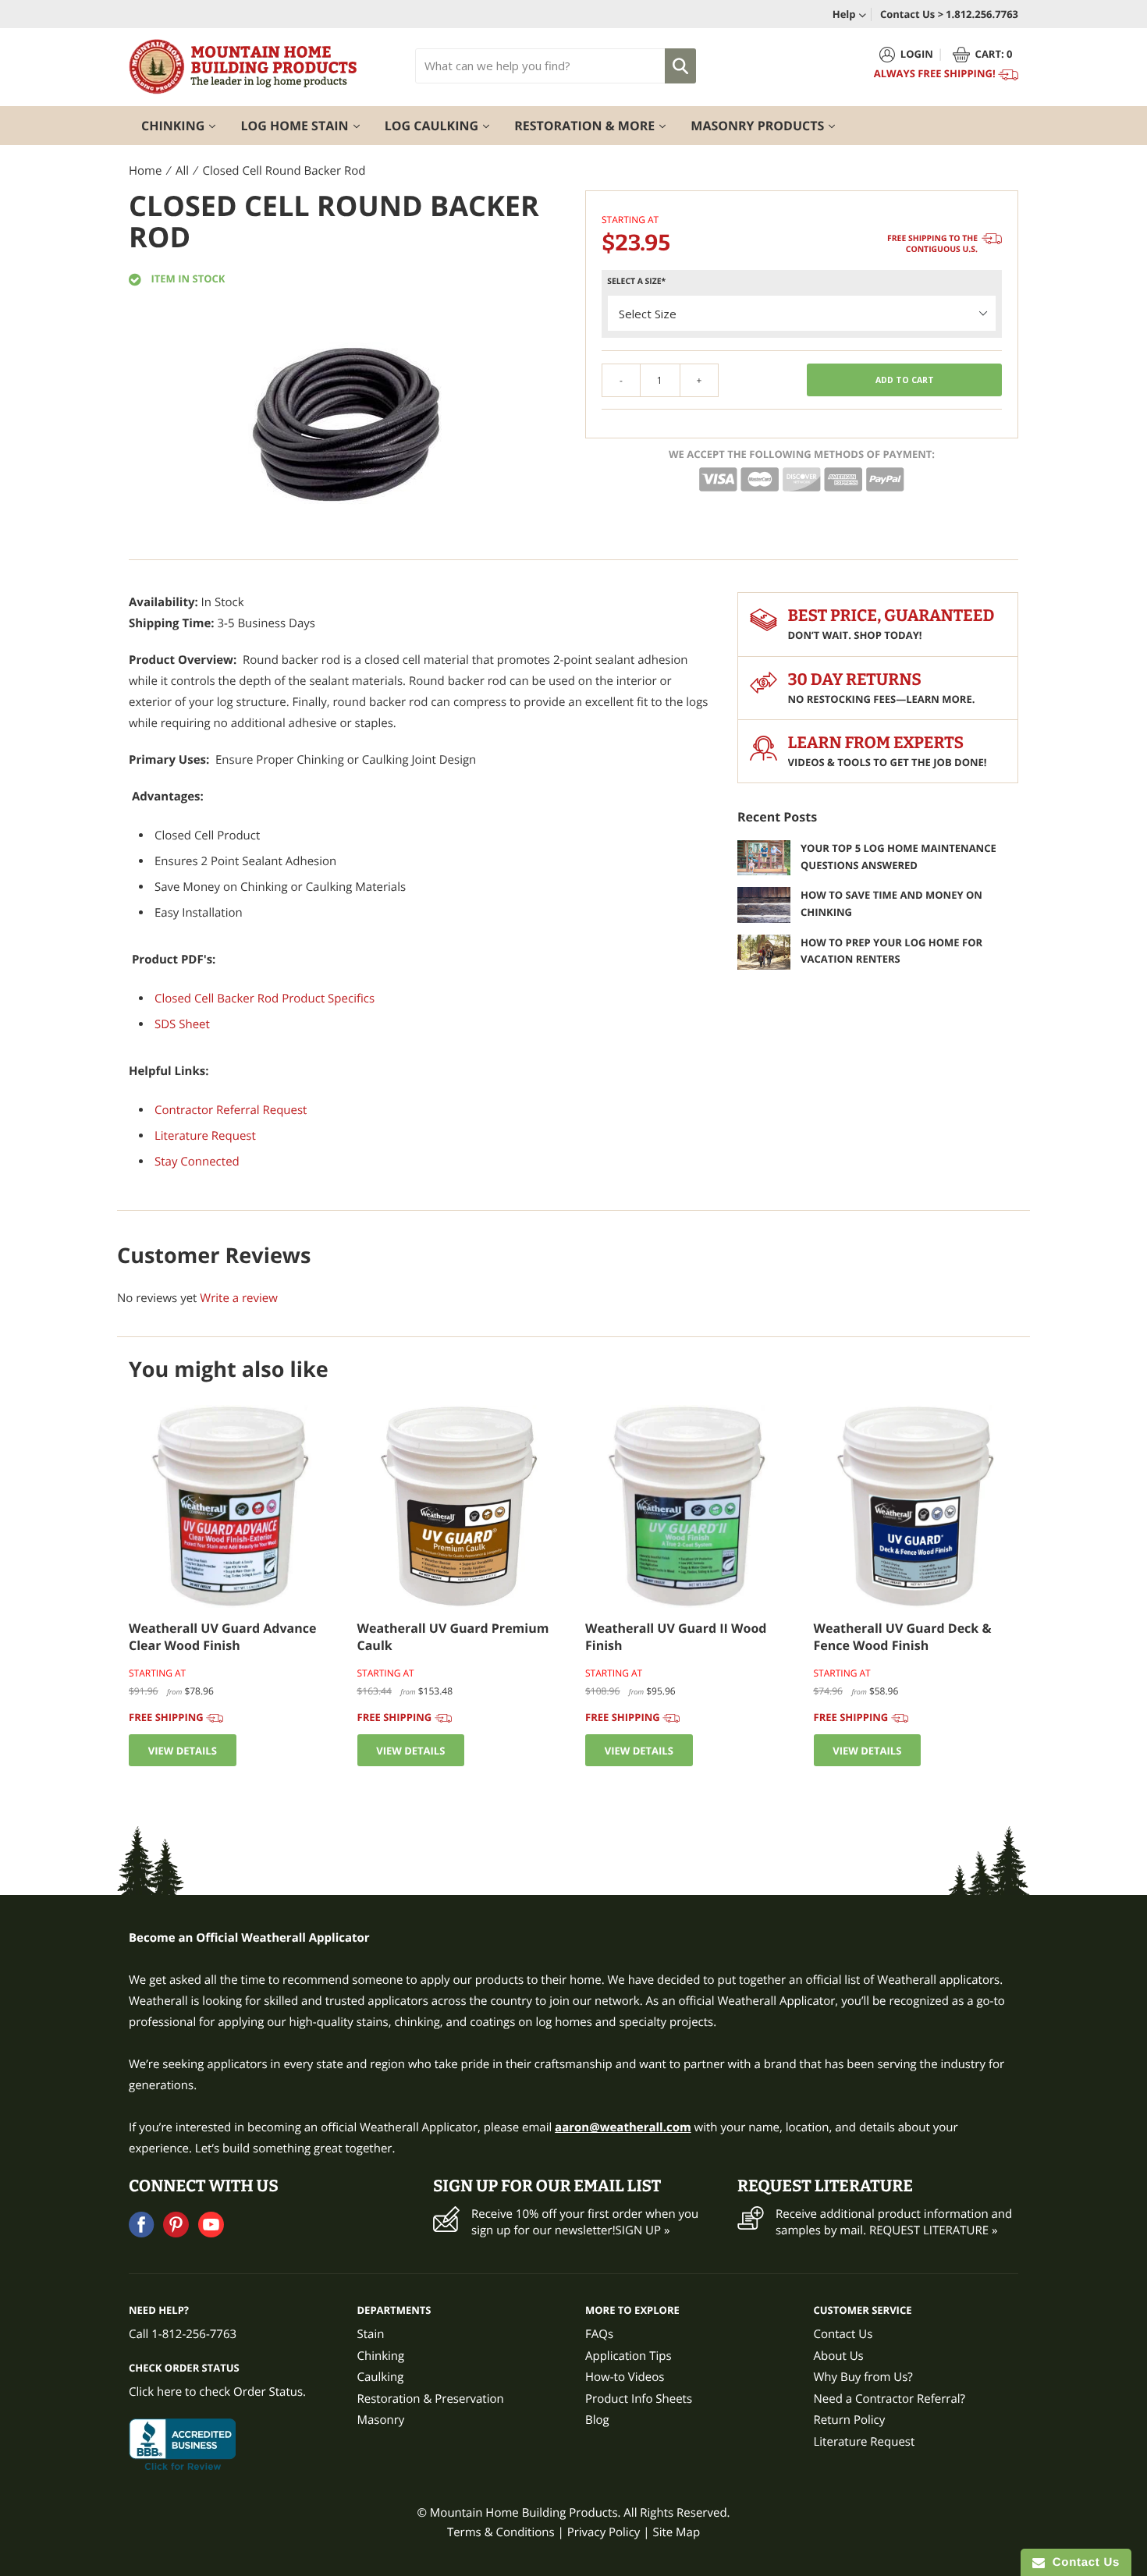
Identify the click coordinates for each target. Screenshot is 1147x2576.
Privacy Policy (604, 2532)
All (182, 171)
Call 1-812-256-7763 (183, 2334)
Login (917, 54)
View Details (183, 1751)
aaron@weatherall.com (623, 2127)
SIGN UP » (643, 2230)
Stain (371, 2334)
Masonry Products (769, 125)
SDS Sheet (182, 1024)
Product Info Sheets (639, 2399)
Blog (597, 2420)
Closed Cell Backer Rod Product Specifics (265, 999)
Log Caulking (444, 125)
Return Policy (850, 2420)
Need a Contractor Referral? (890, 2399)
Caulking (381, 2377)
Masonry (381, 2420)
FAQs (599, 2334)
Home (145, 171)
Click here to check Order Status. (217, 2392)
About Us (839, 2356)
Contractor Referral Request (231, 1110)
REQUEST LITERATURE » (933, 2230)
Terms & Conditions (501, 2532)
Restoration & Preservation (431, 2399)
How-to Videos (625, 2377)
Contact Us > (912, 14)
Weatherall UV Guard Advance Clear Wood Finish (222, 1637)
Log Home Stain (306, 125)
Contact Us (843, 2334)
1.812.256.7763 (982, 14)
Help (845, 14)
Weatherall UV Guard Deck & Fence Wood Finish (903, 1637)
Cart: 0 (994, 54)
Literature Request (205, 1136)
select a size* (636, 282)
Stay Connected (197, 1162)
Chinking (185, 125)
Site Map (676, 2532)
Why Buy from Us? (863, 2377)
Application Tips (629, 2356)
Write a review (239, 1298)
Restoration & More (596, 125)
